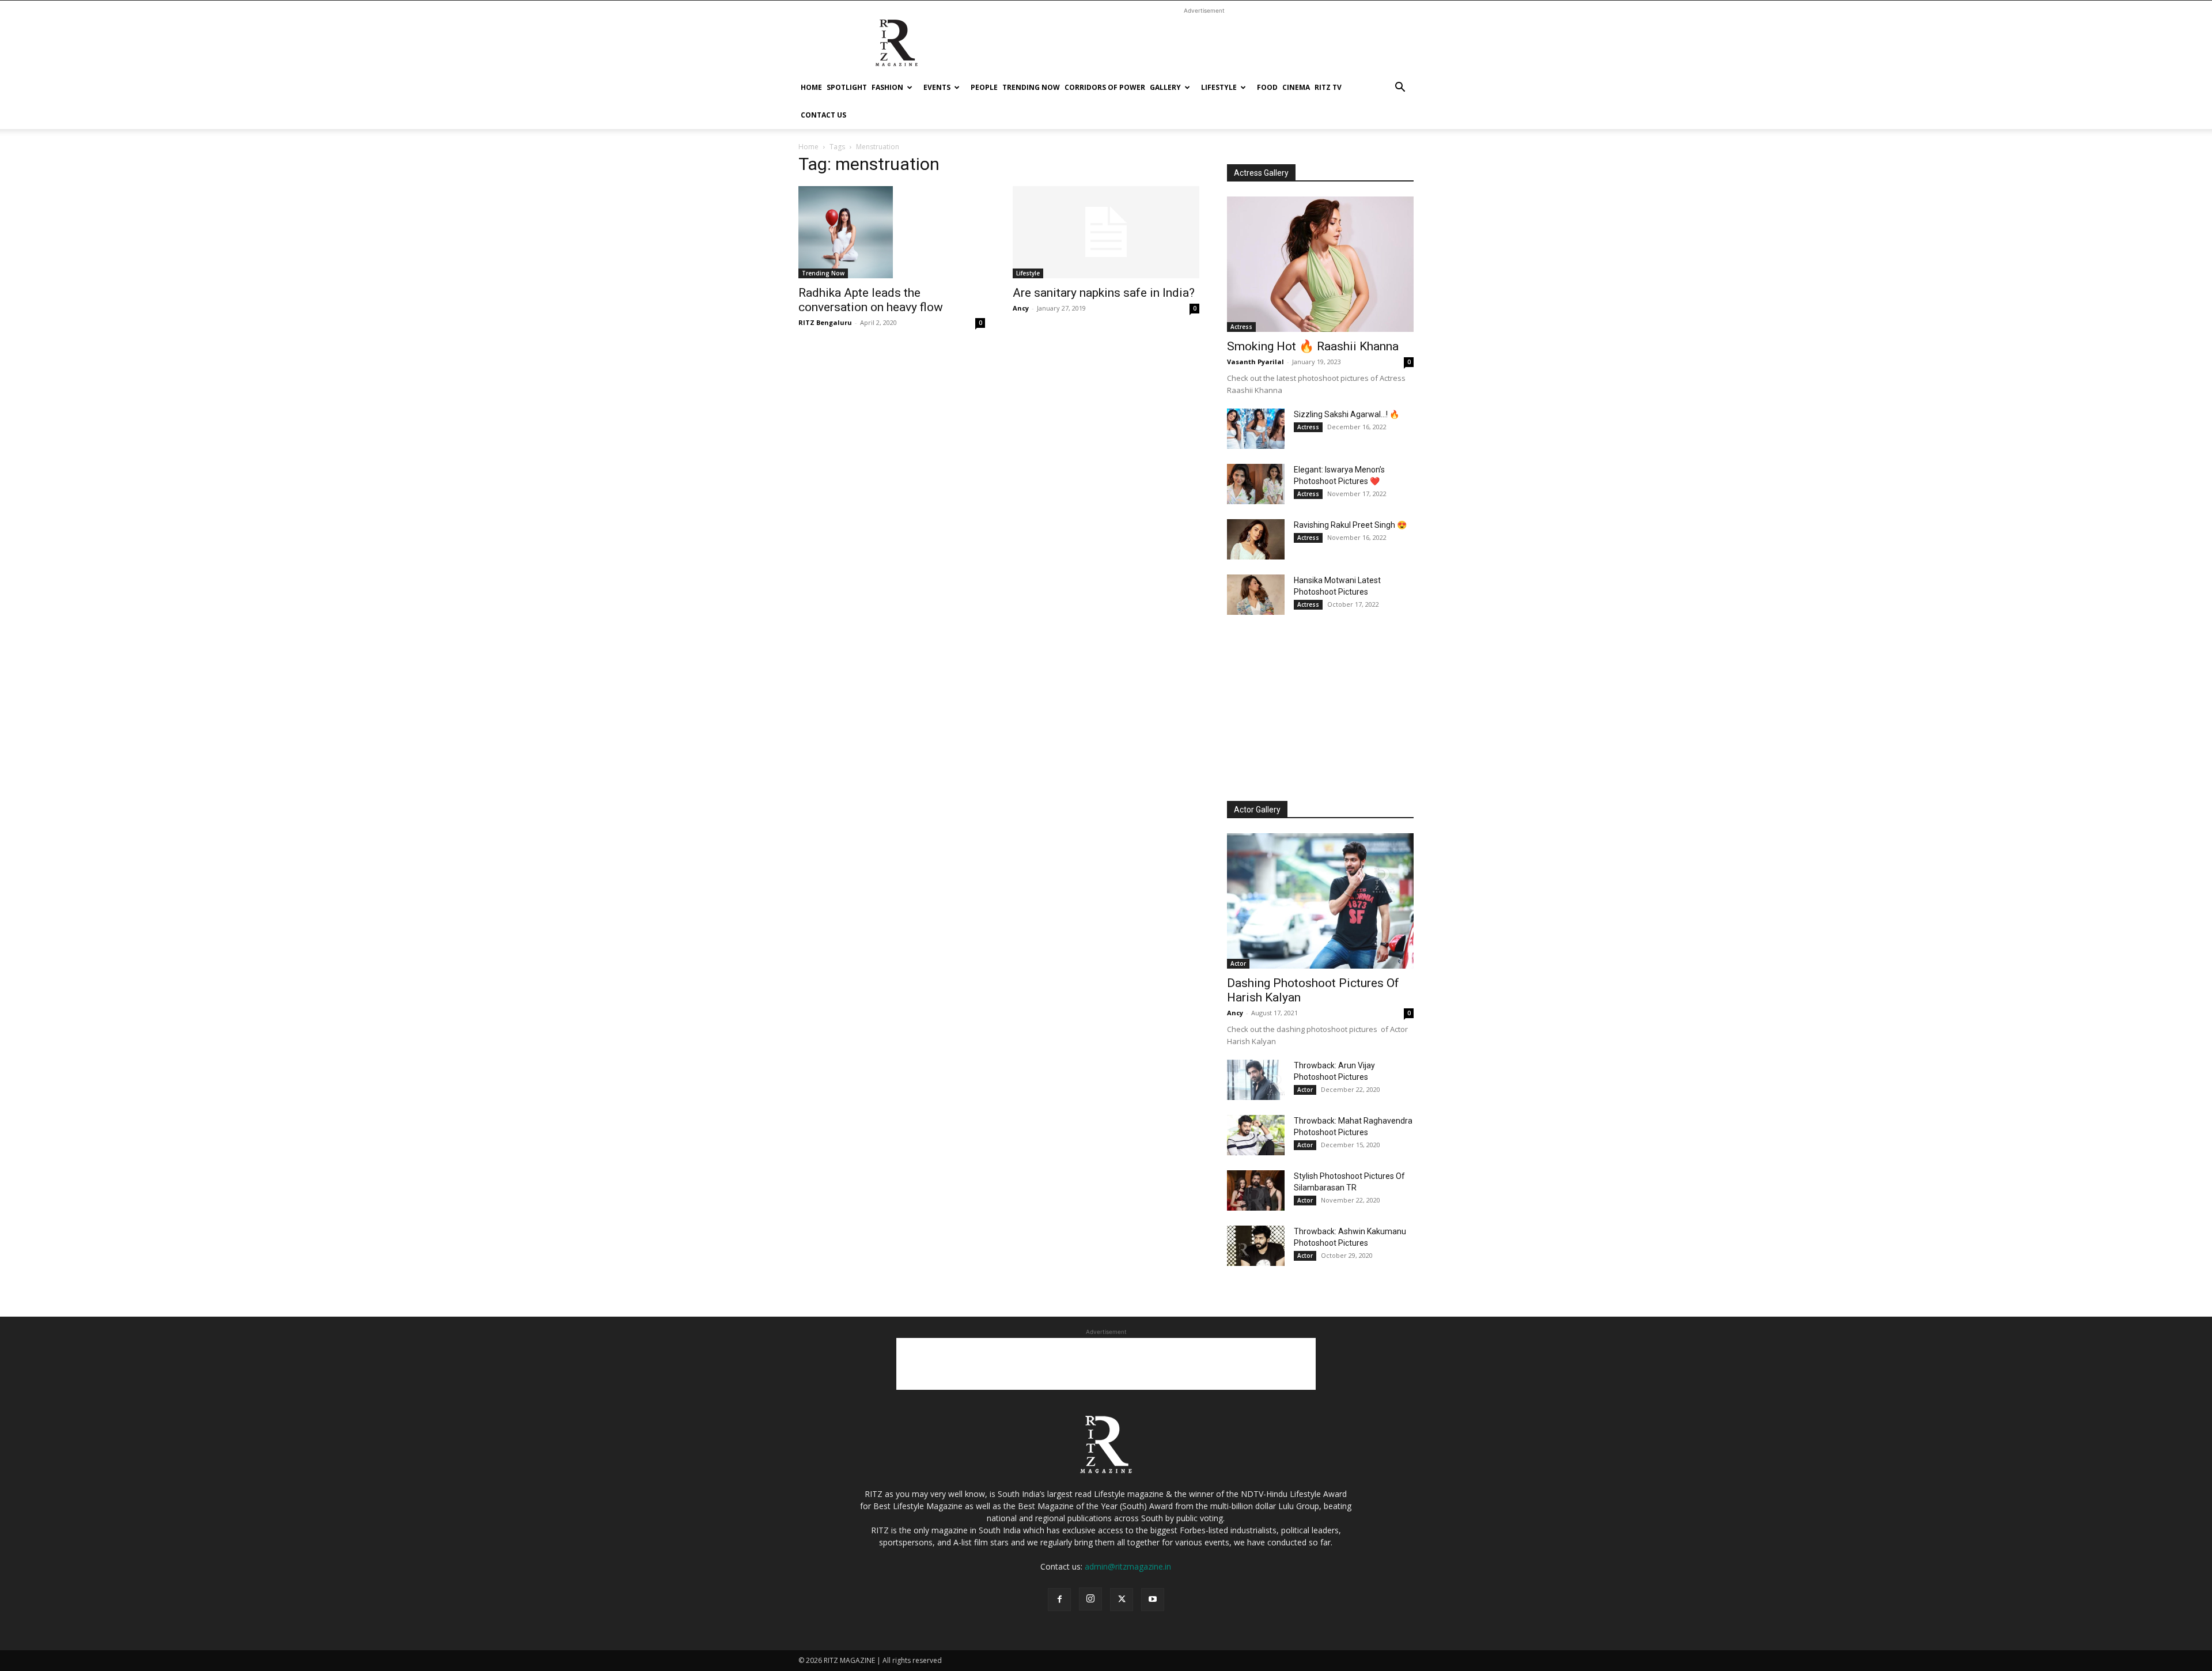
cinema (1296, 87)
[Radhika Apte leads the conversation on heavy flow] (892, 232)
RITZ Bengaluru (825, 322)
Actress (1241, 327)
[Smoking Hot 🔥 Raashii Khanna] (1320, 264)
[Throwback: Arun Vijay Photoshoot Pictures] (1256, 1080)
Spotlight (847, 87)
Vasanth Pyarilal (1255, 362)
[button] (1400, 88)
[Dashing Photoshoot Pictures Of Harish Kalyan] (1320, 901)
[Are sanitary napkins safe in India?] (1106, 232)
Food (1267, 87)
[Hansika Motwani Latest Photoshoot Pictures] (1256, 595)
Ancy (1021, 308)
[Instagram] (1090, 1599)
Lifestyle (1219, 87)
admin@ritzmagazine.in (1128, 1566)
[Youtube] (1153, 1600)
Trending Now (1031, 87)
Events (937, 87)
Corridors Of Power (1105, 87)
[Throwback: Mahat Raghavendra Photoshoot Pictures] (1256, 1135)
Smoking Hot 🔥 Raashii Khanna (1313, 346)
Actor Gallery (1257, 810)
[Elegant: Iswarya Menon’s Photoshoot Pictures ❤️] (1256, 484)
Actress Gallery (1261, 173)
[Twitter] (1122, 1600)
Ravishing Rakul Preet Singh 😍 (1350, 525)
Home (811, 87)
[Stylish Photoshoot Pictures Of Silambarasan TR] (1256, 1190)
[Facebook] (1059, 1600)
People (984, 87)
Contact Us (823, 115)
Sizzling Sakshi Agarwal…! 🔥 (1346, 414)
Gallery (1165, 87)
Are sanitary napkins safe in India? (1104, 293)
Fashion (887, 87)
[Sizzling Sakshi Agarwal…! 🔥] (1256, 429)
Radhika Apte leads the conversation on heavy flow (871, 300)
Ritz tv (1328, 87)
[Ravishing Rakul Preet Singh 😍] (1256, 539)
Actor (1238, 963)
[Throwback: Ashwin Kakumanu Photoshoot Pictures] (1256, 1246)
